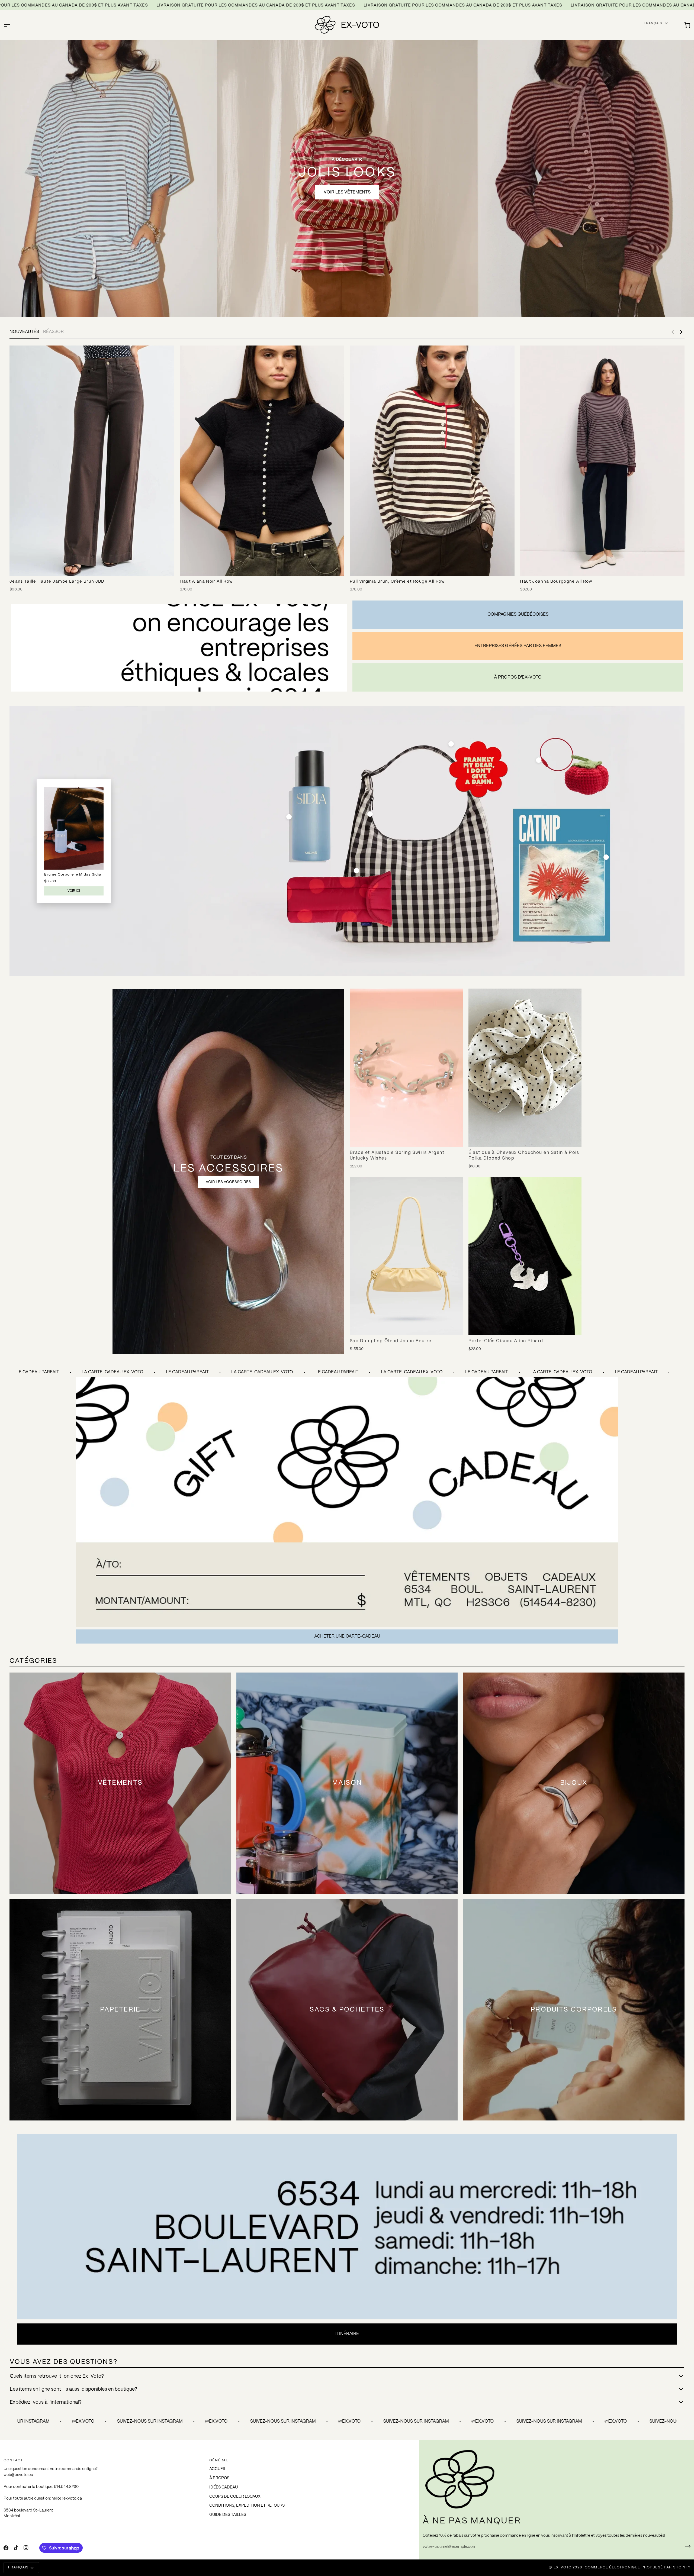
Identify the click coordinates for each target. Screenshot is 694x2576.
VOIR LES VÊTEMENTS (347, 192)
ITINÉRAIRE (347, 2334)
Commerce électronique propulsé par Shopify (638, 2567)
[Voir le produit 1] (289, 817)
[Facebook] (6, 2548)
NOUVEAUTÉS (24, 332)
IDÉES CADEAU (224, 2487)
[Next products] (681, 332)
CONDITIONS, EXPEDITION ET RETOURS (247, 2506)
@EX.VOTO (95, 2421)
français (653, 23)
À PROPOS (219, 2478)
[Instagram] (26, 2548)
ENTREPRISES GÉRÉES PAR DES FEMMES (518, 646)
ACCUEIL (218, 2469)
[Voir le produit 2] (370, 814)
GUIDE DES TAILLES (228, 2515)
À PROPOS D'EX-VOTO (518, 677)
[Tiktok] (16, 2548)
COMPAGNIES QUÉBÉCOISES (518, 614)
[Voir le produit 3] (539, 760)
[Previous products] (673, 332)
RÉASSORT (55, 332)
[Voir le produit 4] (356, 871)
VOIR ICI (74, 891)
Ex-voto (563, 2567)
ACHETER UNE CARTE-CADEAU (347, 1636)
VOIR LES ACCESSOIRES (228, 1182)
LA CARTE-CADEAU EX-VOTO (125, 1372)
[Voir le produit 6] (606, 857)
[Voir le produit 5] (451, 744)
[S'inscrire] (686, 2546)
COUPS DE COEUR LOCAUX (235, 2497)
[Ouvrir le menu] (12, 25)
